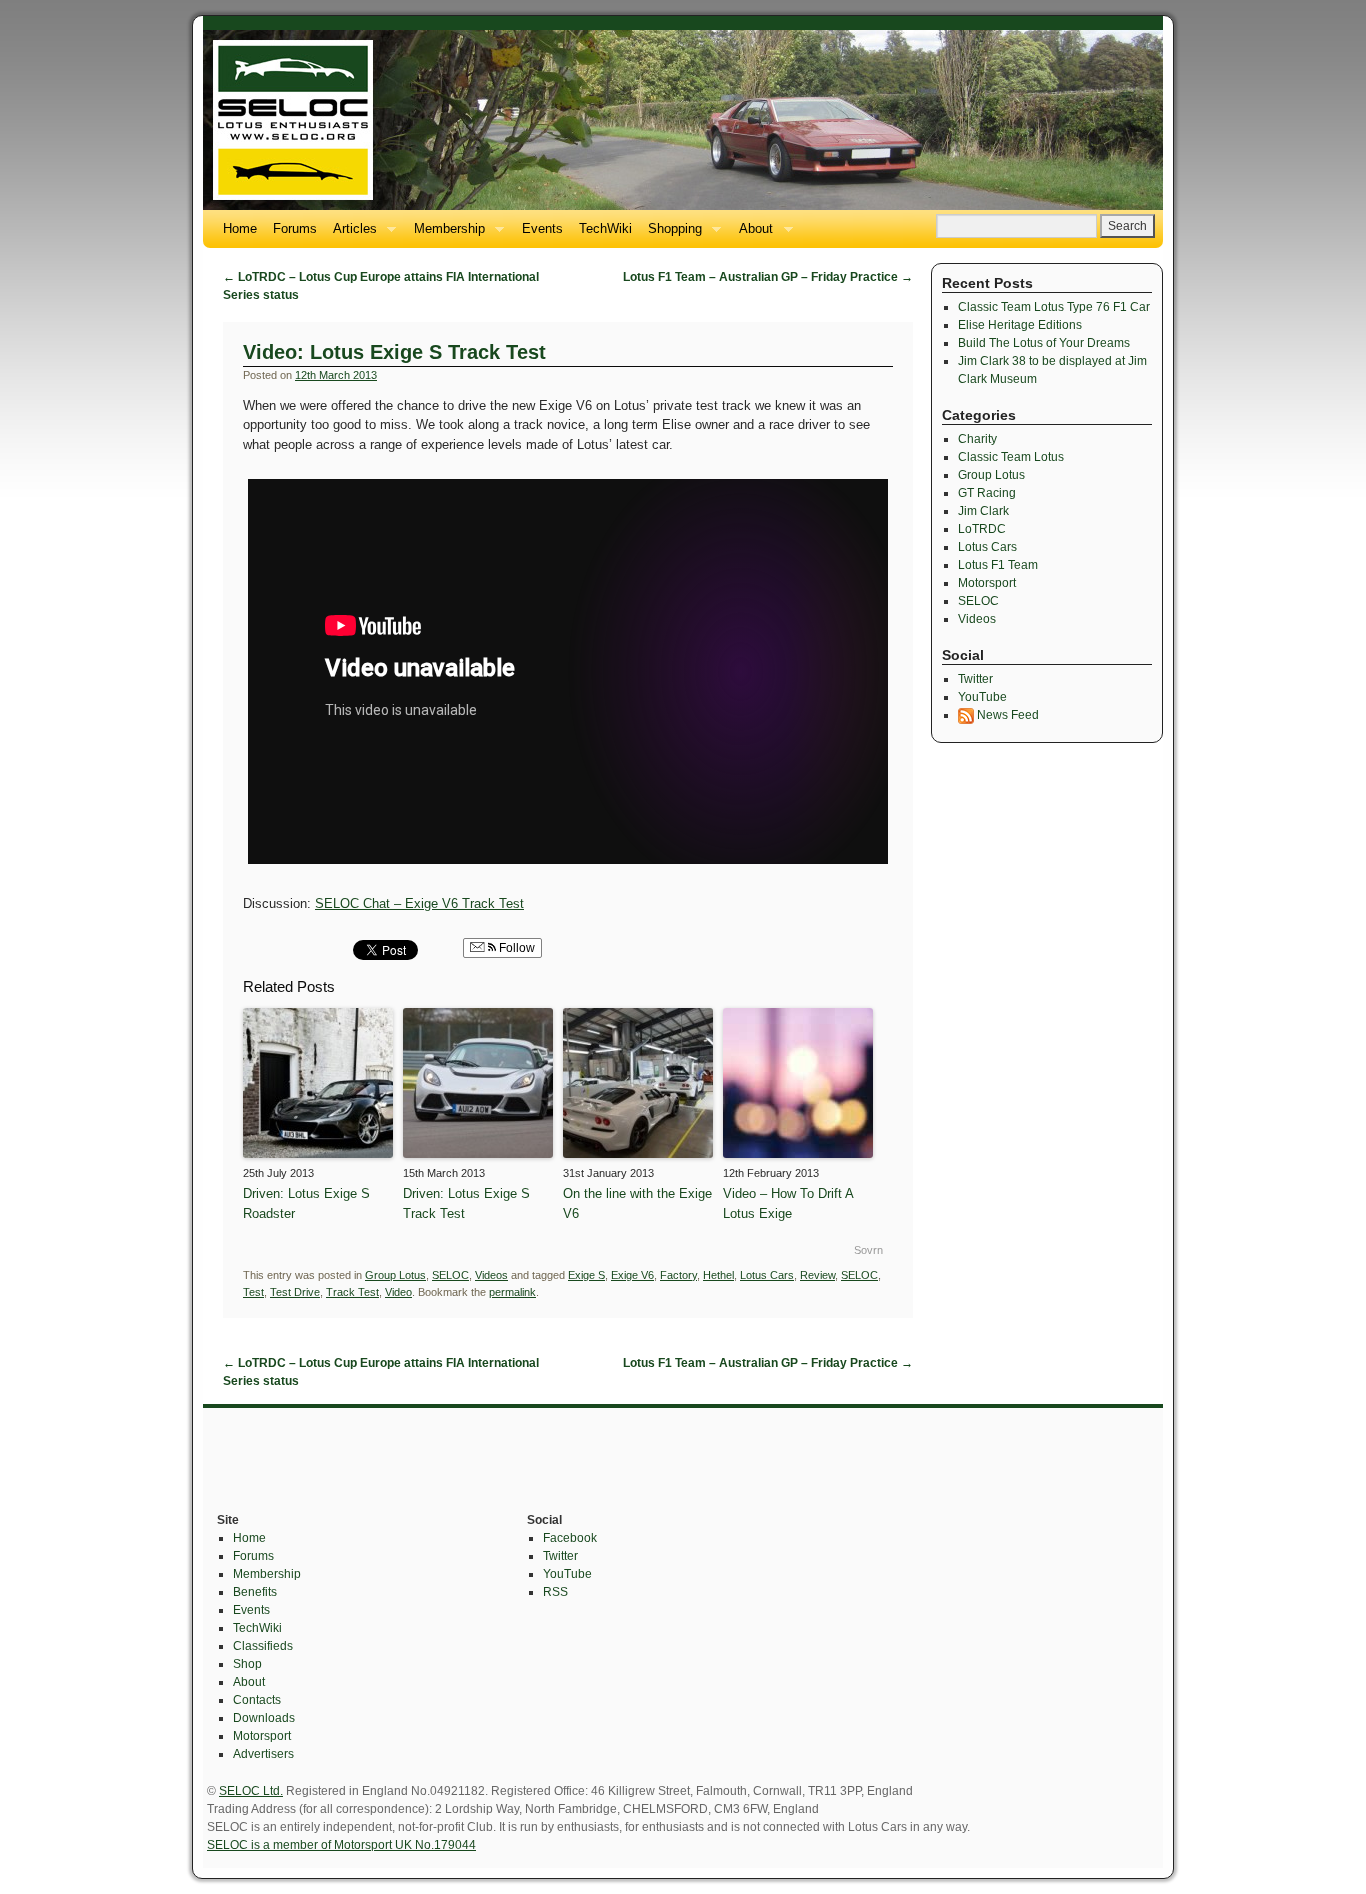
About (752, 234)
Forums (295, 228)
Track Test (352, 1292)
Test (253, 1292)
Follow (515, 948)
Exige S (586, 1275)
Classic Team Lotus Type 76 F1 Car (1054, 307)
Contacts (257, 1700)
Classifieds (263, 1646)
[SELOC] (683, 120)
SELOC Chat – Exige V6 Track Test (419, 903)
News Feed (1006, 715)
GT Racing (987, 493)
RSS (555, 1592)
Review (817, 1275)
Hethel (718, 1275)
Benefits (255, 1592)
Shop (247, 1664)
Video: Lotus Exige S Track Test (394, 352)
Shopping (671, 234)
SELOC (450, 1275)
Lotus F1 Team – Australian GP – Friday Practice (768, 277)
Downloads (264, 1718)
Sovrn (868, 1250)
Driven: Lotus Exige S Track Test (466, 1204)
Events (542, 228)
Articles (351, 234)
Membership (445, 234)
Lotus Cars (767, 1275)
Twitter (975, 679)
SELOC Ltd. (251, 1791)
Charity (977, 439)
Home (240, 228)
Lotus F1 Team (998, 565)
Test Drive (295, 1292)
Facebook (570, 1538)
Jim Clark (983, 511)
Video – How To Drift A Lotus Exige (788, 1204)
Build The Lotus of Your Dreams (1044, 343)
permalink (512, 1292)
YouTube (982, 697)
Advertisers (263, 1754)
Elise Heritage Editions (1020, 325)
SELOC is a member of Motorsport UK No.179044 (341, 1845)
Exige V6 (632, 1275)
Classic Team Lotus (1011, 457)
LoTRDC (982, 529)
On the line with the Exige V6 (637, 1204)
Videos (491, 1275)
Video (398, 1292)
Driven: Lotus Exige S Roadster (306, 1204)
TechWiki (605, 228)
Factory (678, 1275)
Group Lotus (395, 1275)
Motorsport (987, 583)
